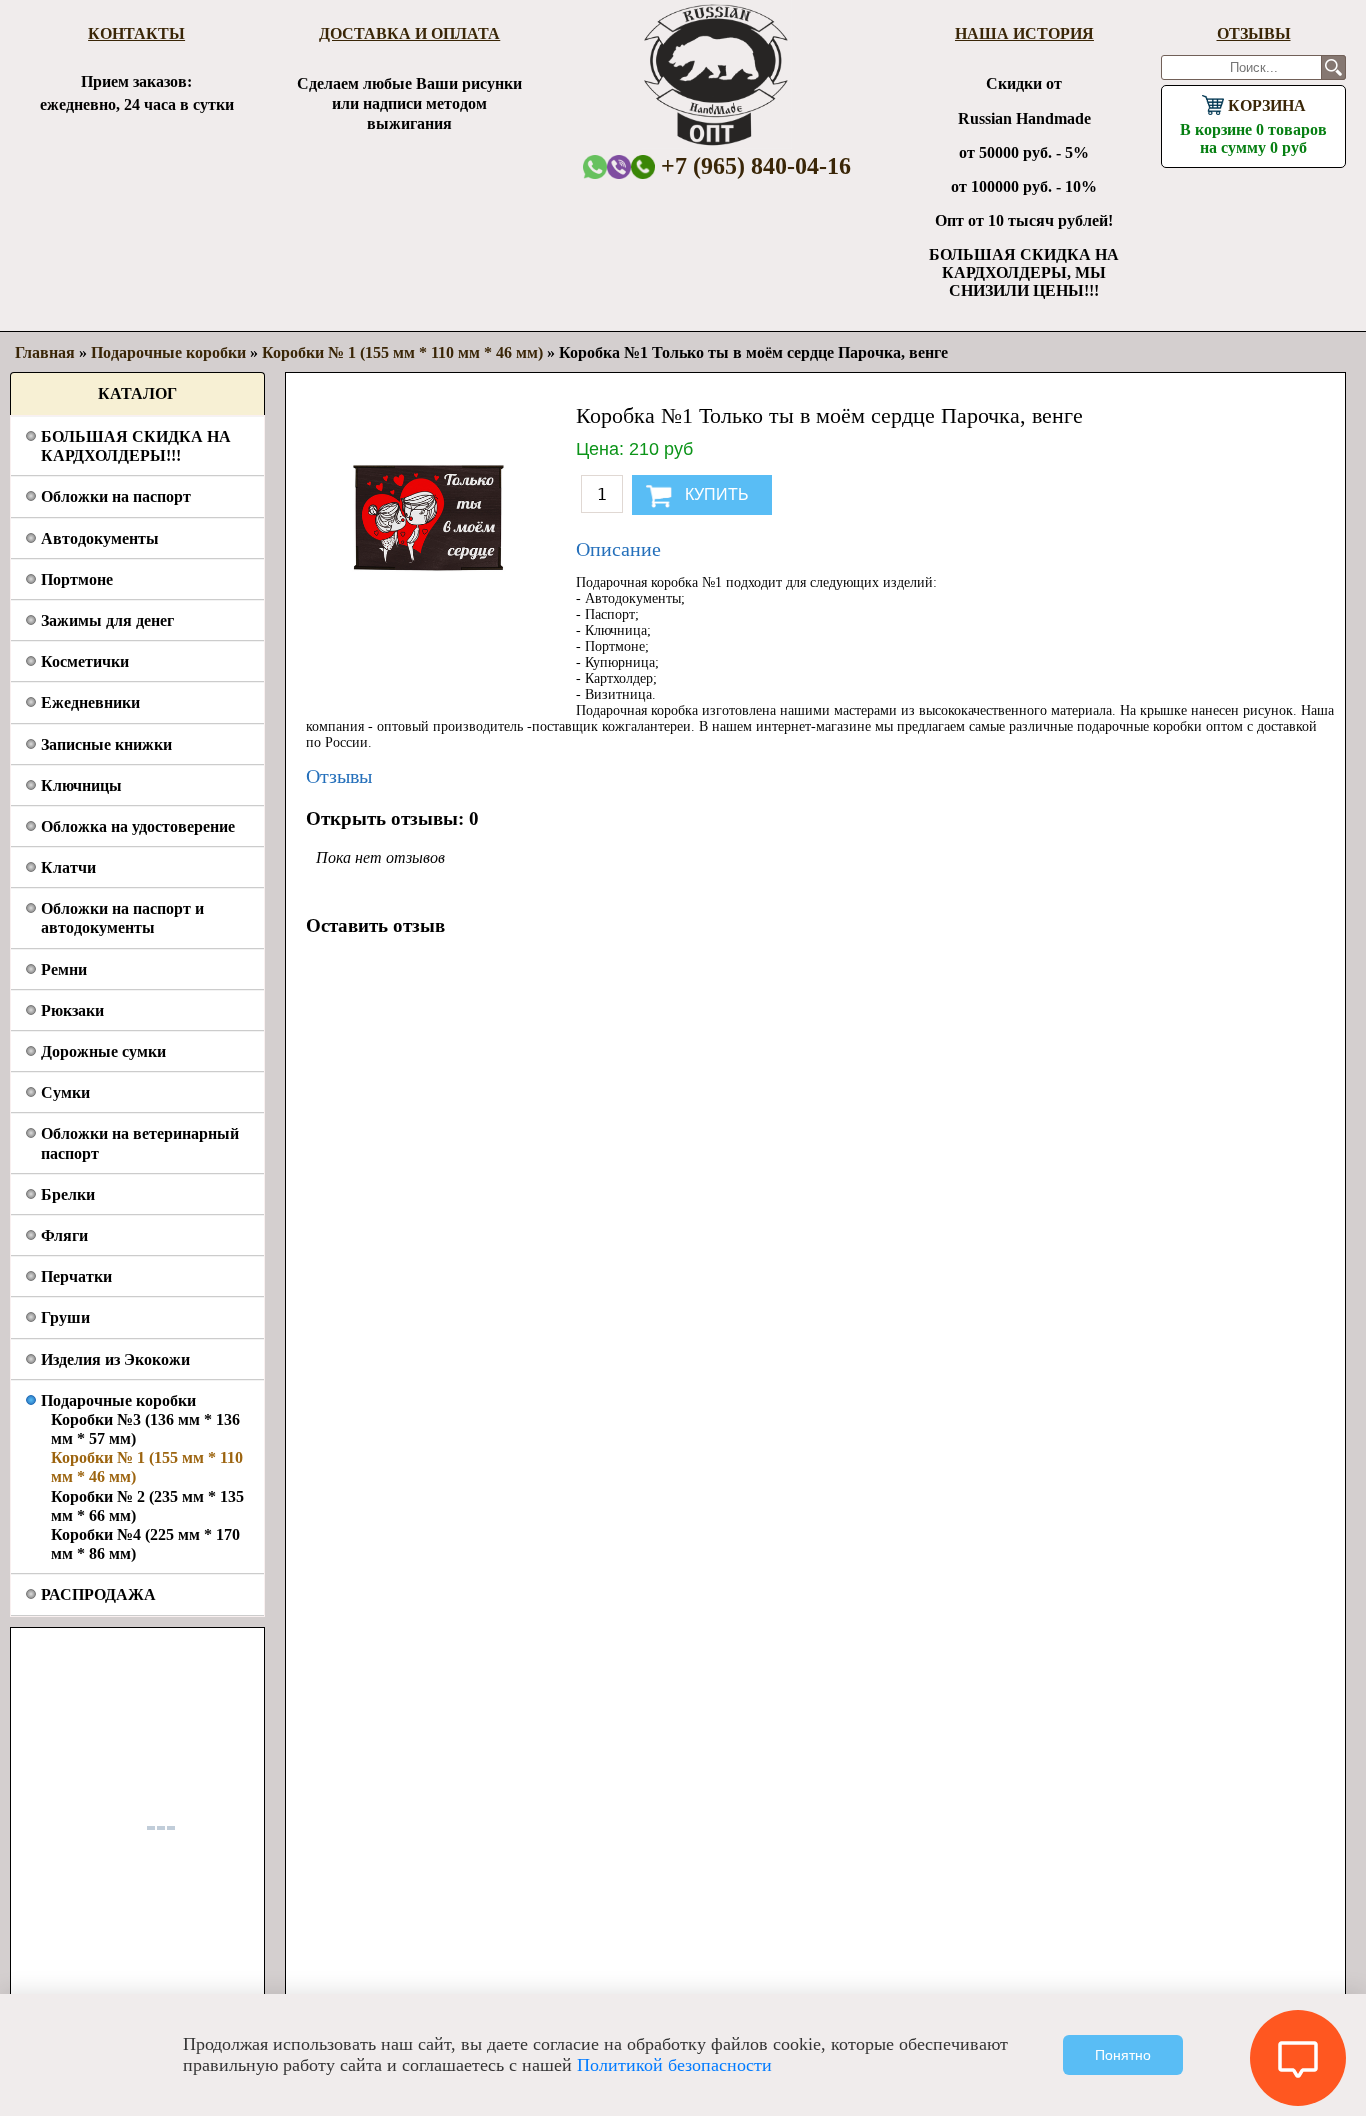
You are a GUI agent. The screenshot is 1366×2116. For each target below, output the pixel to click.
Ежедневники (90, 702)
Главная (45, 352)
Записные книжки (106, 744)
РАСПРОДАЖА (98, 1594)
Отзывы (1254, 33)
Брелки (68, 1194)
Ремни (64, 969)
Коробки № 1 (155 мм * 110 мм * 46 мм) (402, 352)
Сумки (65, 1092)
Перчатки (76, 1276)
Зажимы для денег (107, 620)
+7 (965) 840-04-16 (753, 166)
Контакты (136, 33)
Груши (65, 1317)
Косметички (85, 661)
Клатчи (68, 867)
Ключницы (81, 785)
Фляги (64, 1235)
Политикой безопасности (674, 2065)
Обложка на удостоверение (138, 826)
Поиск (1333, 67)
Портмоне (77, 579)
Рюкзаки (72, 1010)
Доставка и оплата (409, 33)
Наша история (1024, 33)
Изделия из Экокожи (115, 1359)
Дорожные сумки (103, 1051)
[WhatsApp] (595, 166)
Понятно (1123, 2055)
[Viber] (619, 166)
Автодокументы (100, 538)
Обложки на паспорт (116, 496)
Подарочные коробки (118, 1400)
